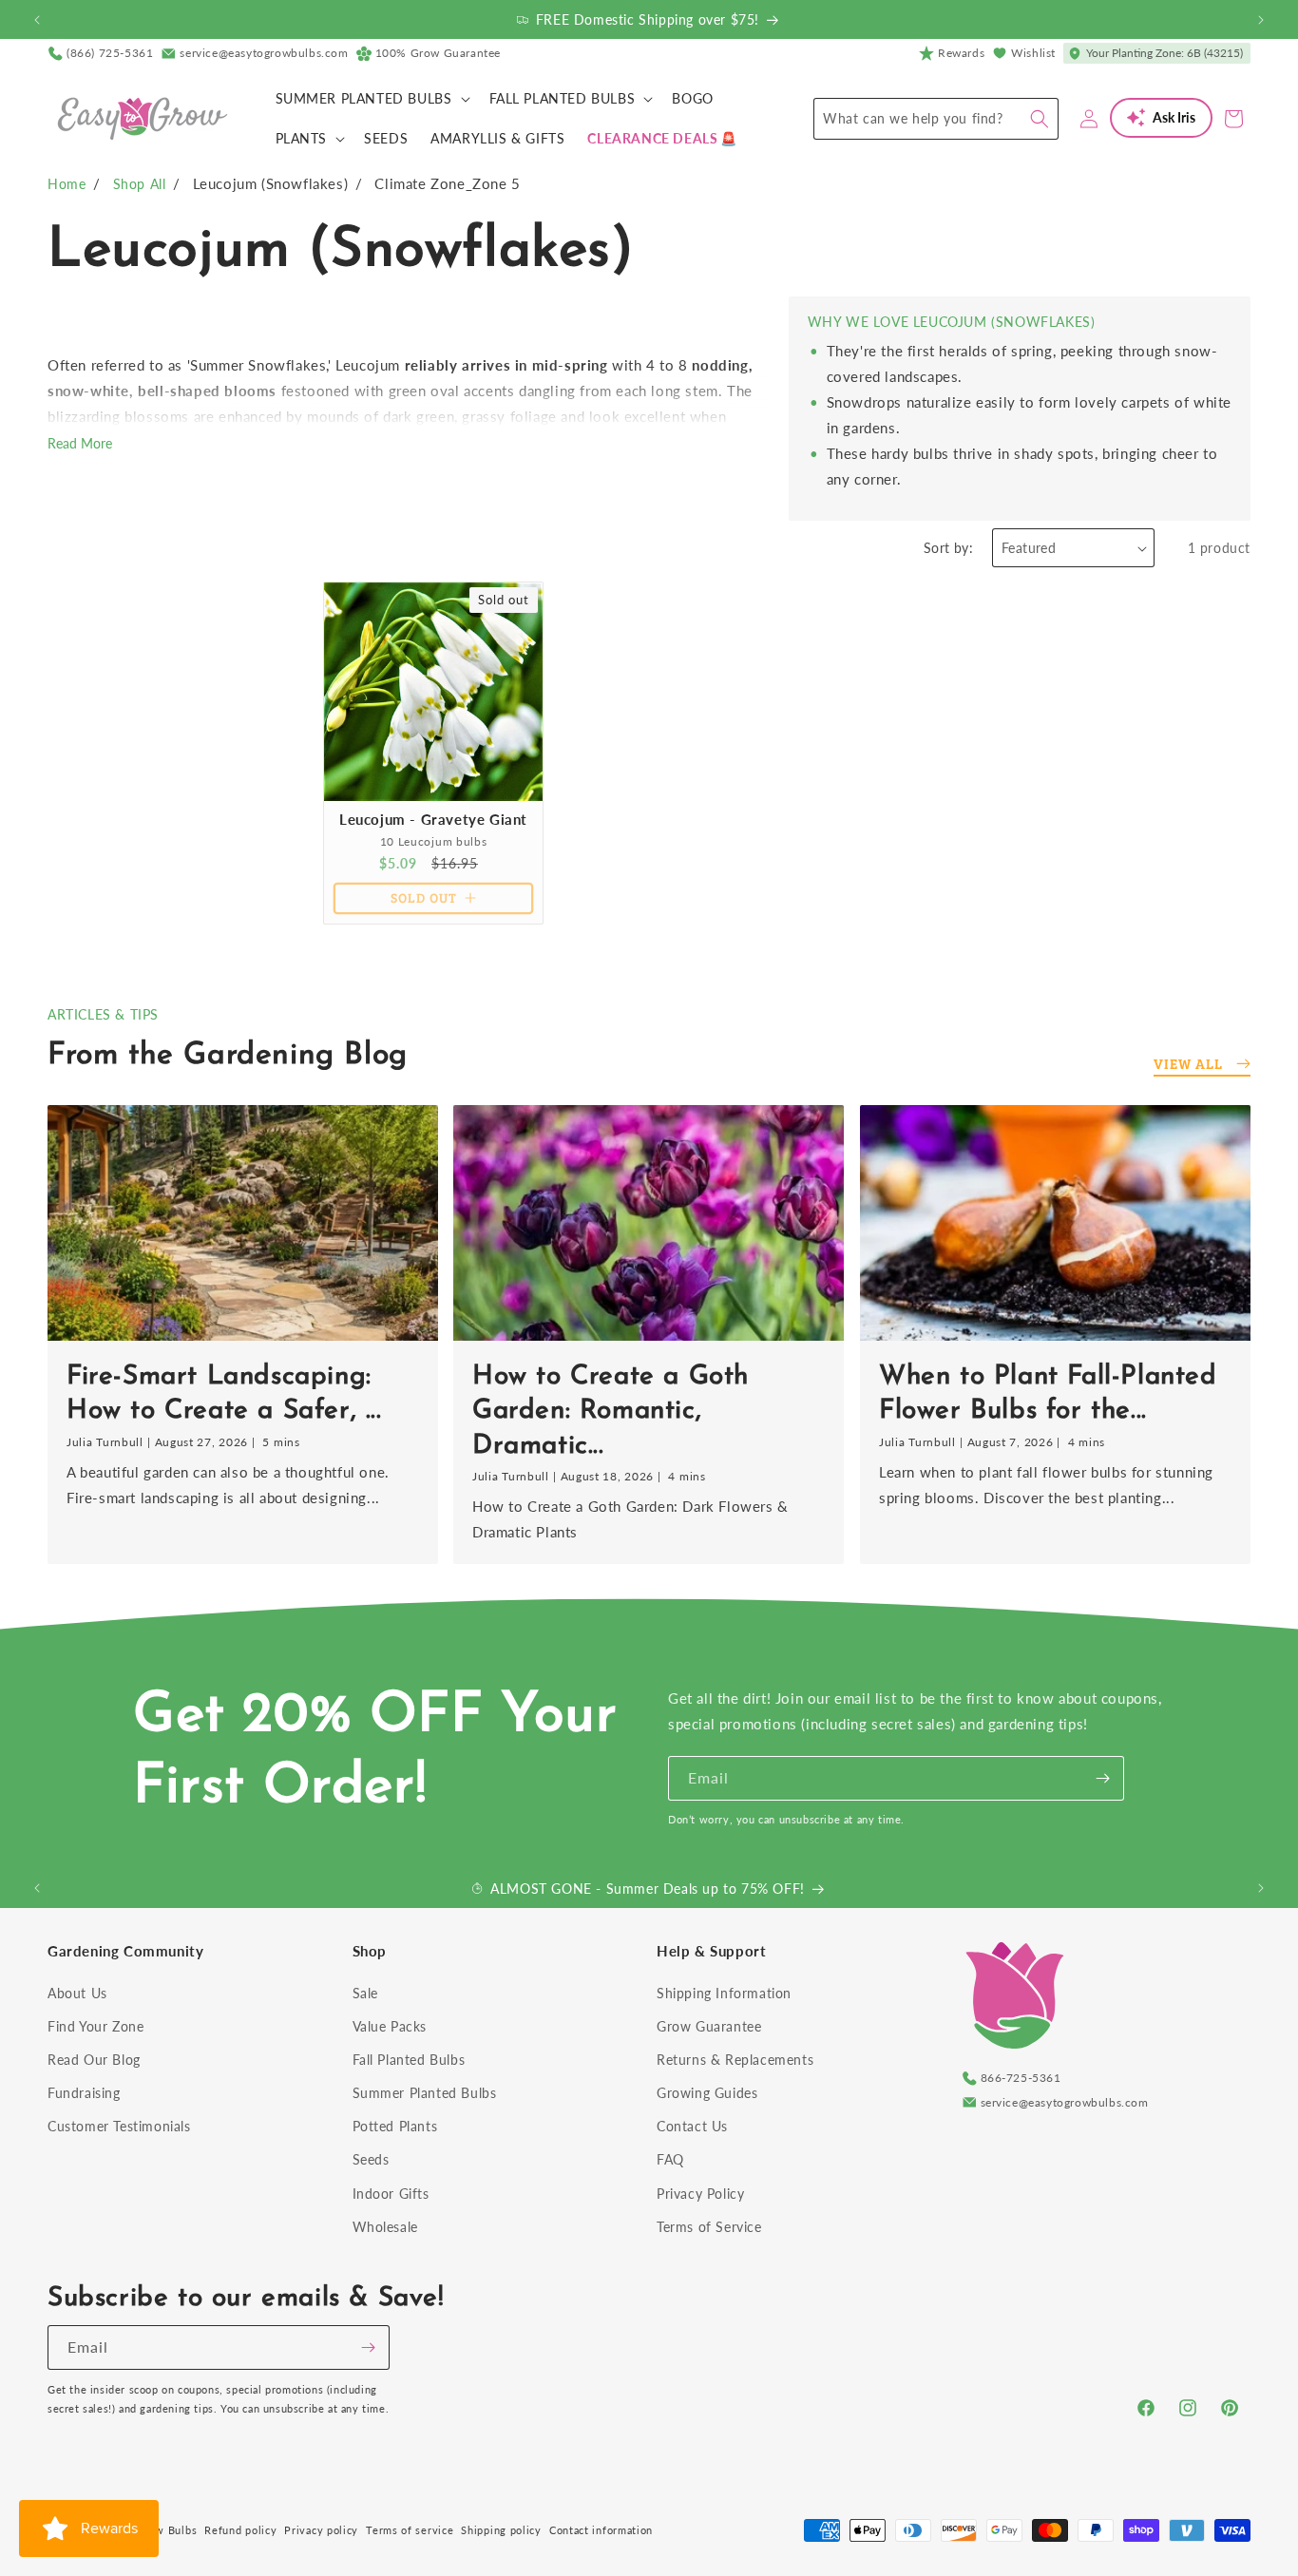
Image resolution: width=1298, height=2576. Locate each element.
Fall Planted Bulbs (409, 2060)
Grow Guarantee (709, 2026)
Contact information (601, 2530)
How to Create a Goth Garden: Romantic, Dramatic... (611, 1411)
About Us (77, 1993)
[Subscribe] (1102, 1778)
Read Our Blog (94, 2060)
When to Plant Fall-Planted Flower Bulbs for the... (1048, 1393)
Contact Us (692, 2126)
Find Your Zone (95, 2026)
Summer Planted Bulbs (425, 2093)
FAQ (670, 2159)
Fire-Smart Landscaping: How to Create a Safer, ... (224, 1393)
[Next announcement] (1261, 20)
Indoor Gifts (391, 2194)
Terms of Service (709, 2227)
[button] (371, 99)
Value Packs (390, 2026)
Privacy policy (321, 2530)
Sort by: (948, 548)
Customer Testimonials (119, 2126)
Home (67, 184)
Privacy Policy (700, 2194)
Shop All (140, 184)
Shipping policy (501, 2530)
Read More (80, 443)
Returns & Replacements (735, 2060)
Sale (365, 1993)
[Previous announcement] (37, 20)
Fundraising (84, 2093)
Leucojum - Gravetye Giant (433, 819)
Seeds (371, 2159)
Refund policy (240, 2530)
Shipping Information (724, 1993)
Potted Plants (395, 2126)
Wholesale (385, 2227)
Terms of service (410, 2530)
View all (1188, 1063)
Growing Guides (707, 2093)
